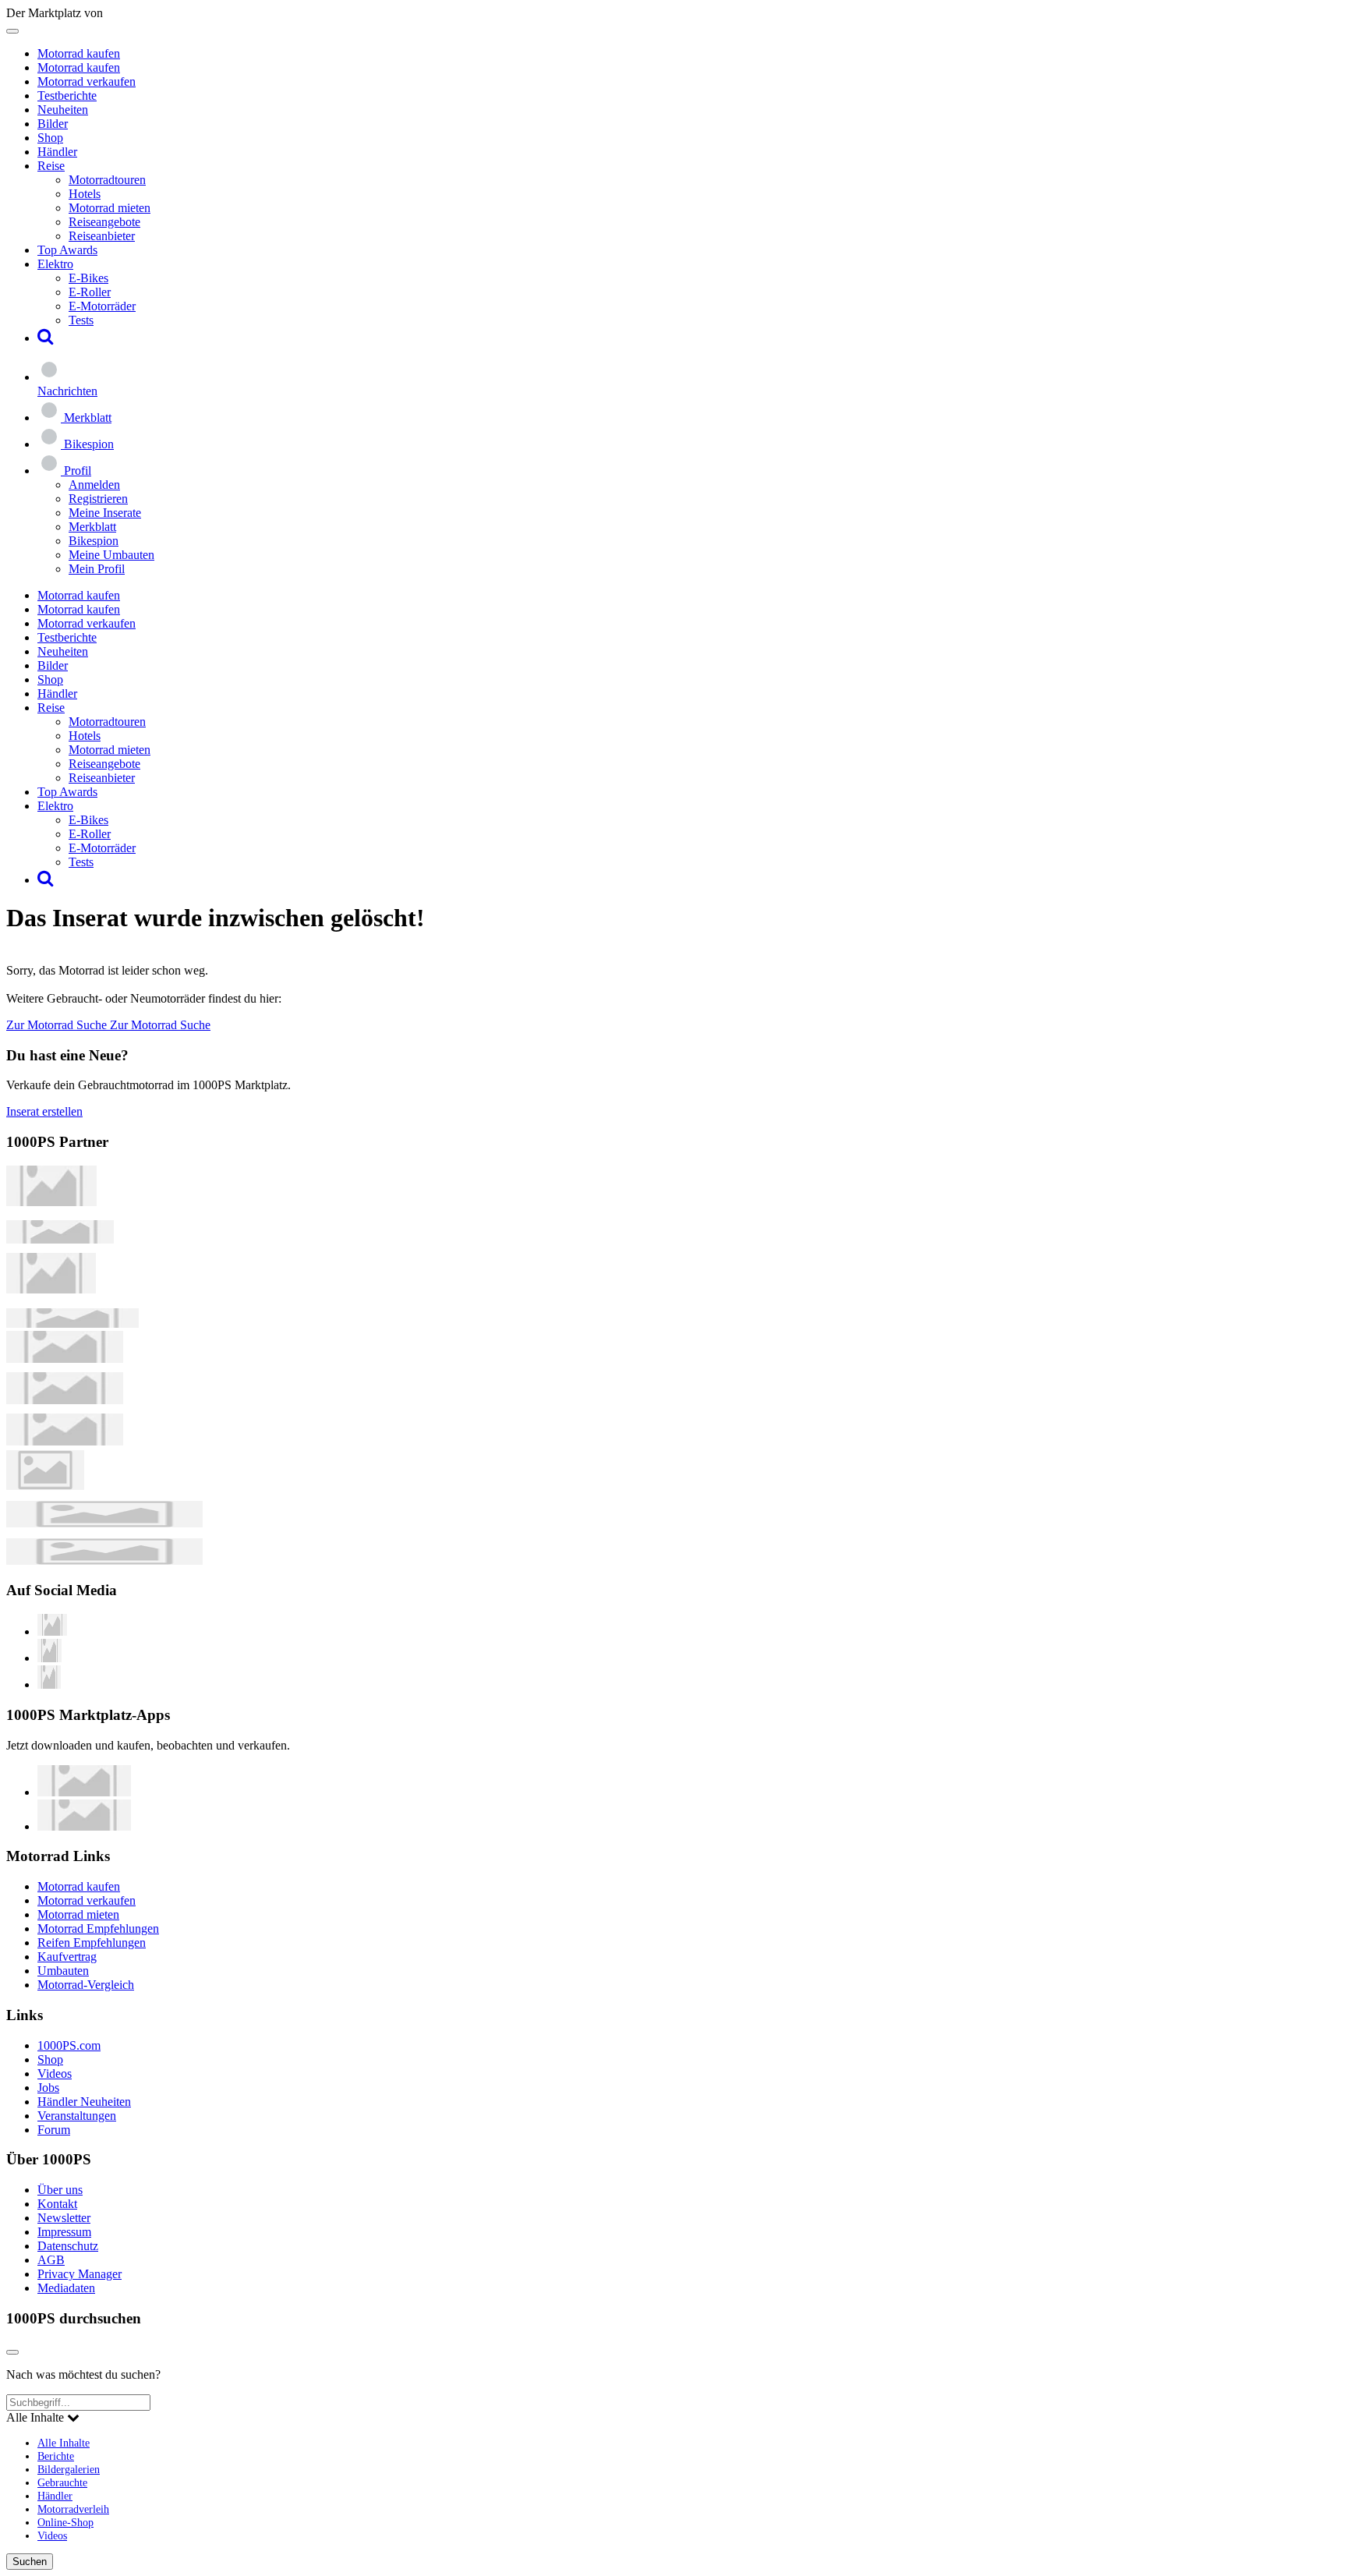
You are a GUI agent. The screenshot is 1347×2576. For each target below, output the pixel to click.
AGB (51, 2260)
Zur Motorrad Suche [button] (58, 1025)
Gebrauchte (62, 2482)
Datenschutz (68, 2246)
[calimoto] (65, 1400)
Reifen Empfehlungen (92, 1943)
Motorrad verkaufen (87, 81)
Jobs (48, 2088)
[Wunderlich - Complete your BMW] (104, 1560)
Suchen (30, 2562)
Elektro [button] (55, 264)
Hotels (85, 194)
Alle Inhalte (64, 2443)
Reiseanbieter (102, 236)
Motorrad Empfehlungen (98, 1928)
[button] (46, 338)
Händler (57, 152)
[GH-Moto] (72, 1323)
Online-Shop (65, 2522)
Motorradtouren (107, 180)
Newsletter (64, 2218)
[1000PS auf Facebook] (49, 1658)
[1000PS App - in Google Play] (84, 1826)
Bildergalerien (69, 2469)
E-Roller (90, 292)
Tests (81, 320)
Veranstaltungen (77, 2116)
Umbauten (63, 1971)
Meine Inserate (105, 513)
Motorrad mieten (110, 208)
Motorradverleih (73, 2509)
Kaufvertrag (67, 1957)
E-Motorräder (102, 306)
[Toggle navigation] (12, 31)
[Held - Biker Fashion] (51, 1289)
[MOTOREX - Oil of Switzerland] (51, 1202)
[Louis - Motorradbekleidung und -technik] (45, 1486)
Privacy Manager (80, 2274)
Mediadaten (66, 2288)
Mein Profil (97, 569)
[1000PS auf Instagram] (49, 1684)
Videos (55, 2074)
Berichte (56, 2456)
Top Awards (67, 250)
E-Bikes (88, 278)
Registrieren (98, 499)
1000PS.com (69, 2045)
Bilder (53, 124)
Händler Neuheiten (84, 2102)
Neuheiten (63, 110)
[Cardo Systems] (65, 1441)
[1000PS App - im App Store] (84, 1792)
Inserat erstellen (44, 1111)
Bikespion (94, 541)
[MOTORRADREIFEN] (60, 1239)
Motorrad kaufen (79, 53)
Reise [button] (51, 166)
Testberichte (67, 96)
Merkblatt (92, 527)
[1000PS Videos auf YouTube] (52, 1631)
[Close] (12, 2352)
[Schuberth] (65, 1359)
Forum (54, 2130)
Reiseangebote (104, 222)
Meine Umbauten (111, 555)
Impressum (64, 2232)
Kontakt (57, 2204)
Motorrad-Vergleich (86, 1985)
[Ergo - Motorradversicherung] (104, 1523)
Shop (50, 138)
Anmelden (94, 485)
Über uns (60, 2190)
